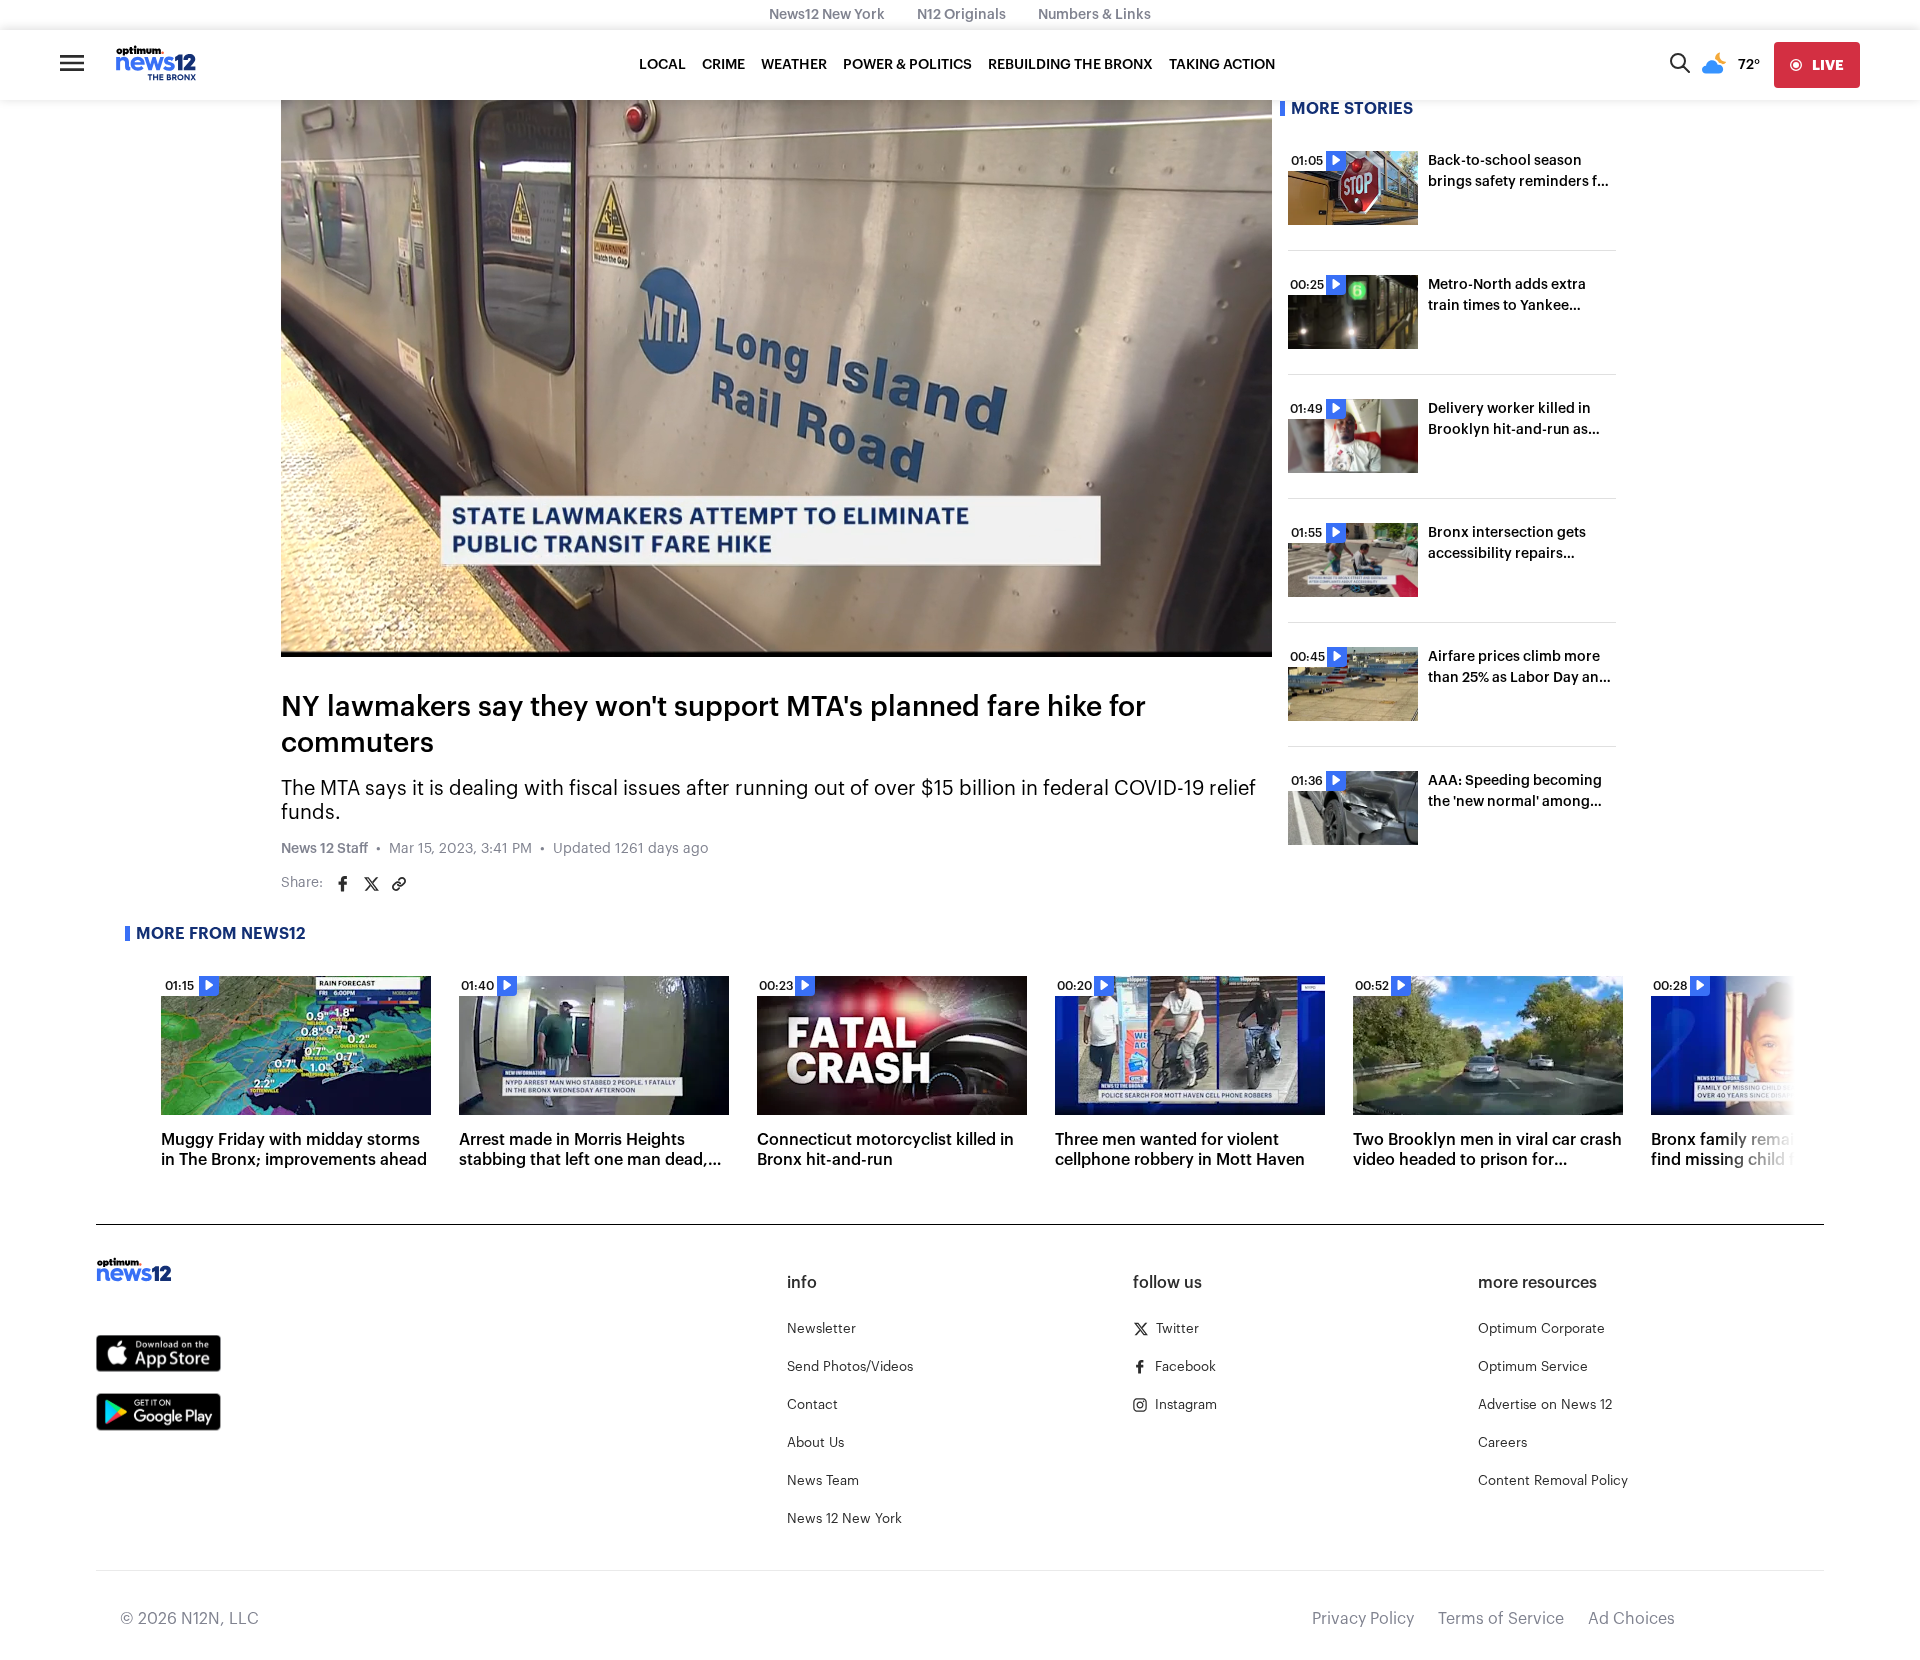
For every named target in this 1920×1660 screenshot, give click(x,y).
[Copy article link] (399, 884)
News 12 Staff (324, 849)
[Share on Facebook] (343, 884)
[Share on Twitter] (371, 884)
